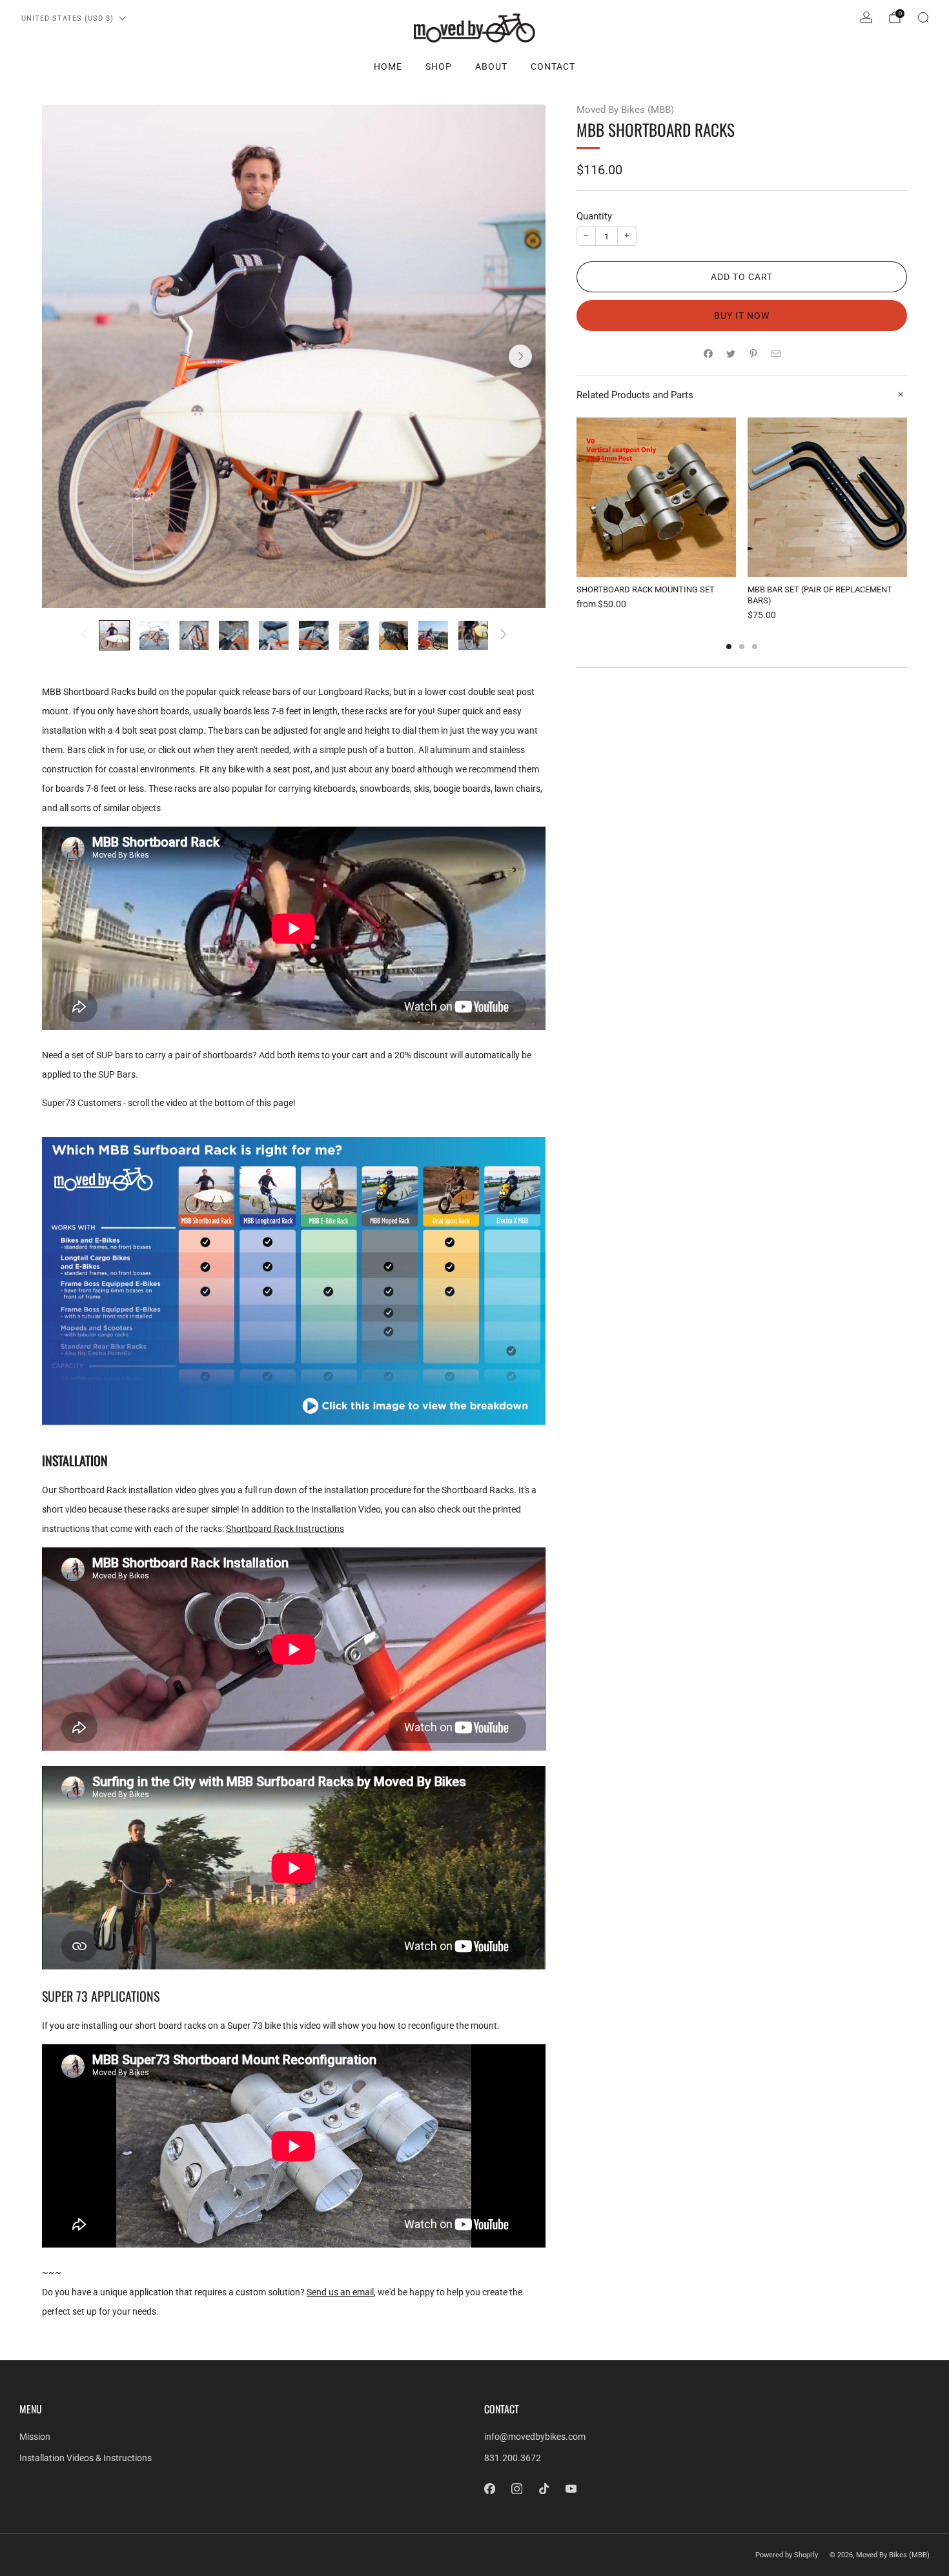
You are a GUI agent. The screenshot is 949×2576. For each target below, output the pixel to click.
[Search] (923, 17)
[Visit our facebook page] (489, 2489)
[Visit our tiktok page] (544, 2489)
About (491, 66)
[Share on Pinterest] (753, 353)
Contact (553, 66)
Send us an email (340, 2292)
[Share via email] (776, 353)
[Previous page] (577, 498)
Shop (439, 66)
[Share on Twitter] (730, 353)
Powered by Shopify (787, 2555)
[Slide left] (84, 635)
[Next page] (907, 498)
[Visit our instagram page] (516, 2489)
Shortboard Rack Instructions (285, 1529)
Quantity (594, 216)
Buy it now (742, 316)
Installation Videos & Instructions (86, 2458)
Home (388, 66)
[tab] (729, 647)
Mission (35, 2437)
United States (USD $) (67, 18)
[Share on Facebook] (708, 353)
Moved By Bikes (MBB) (625, 110)
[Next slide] (520, 356)
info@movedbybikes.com (535, 2437)
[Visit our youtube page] (571, 2489)
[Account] (866, 17)
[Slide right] (504, 635)
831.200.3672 (513, 2458)
